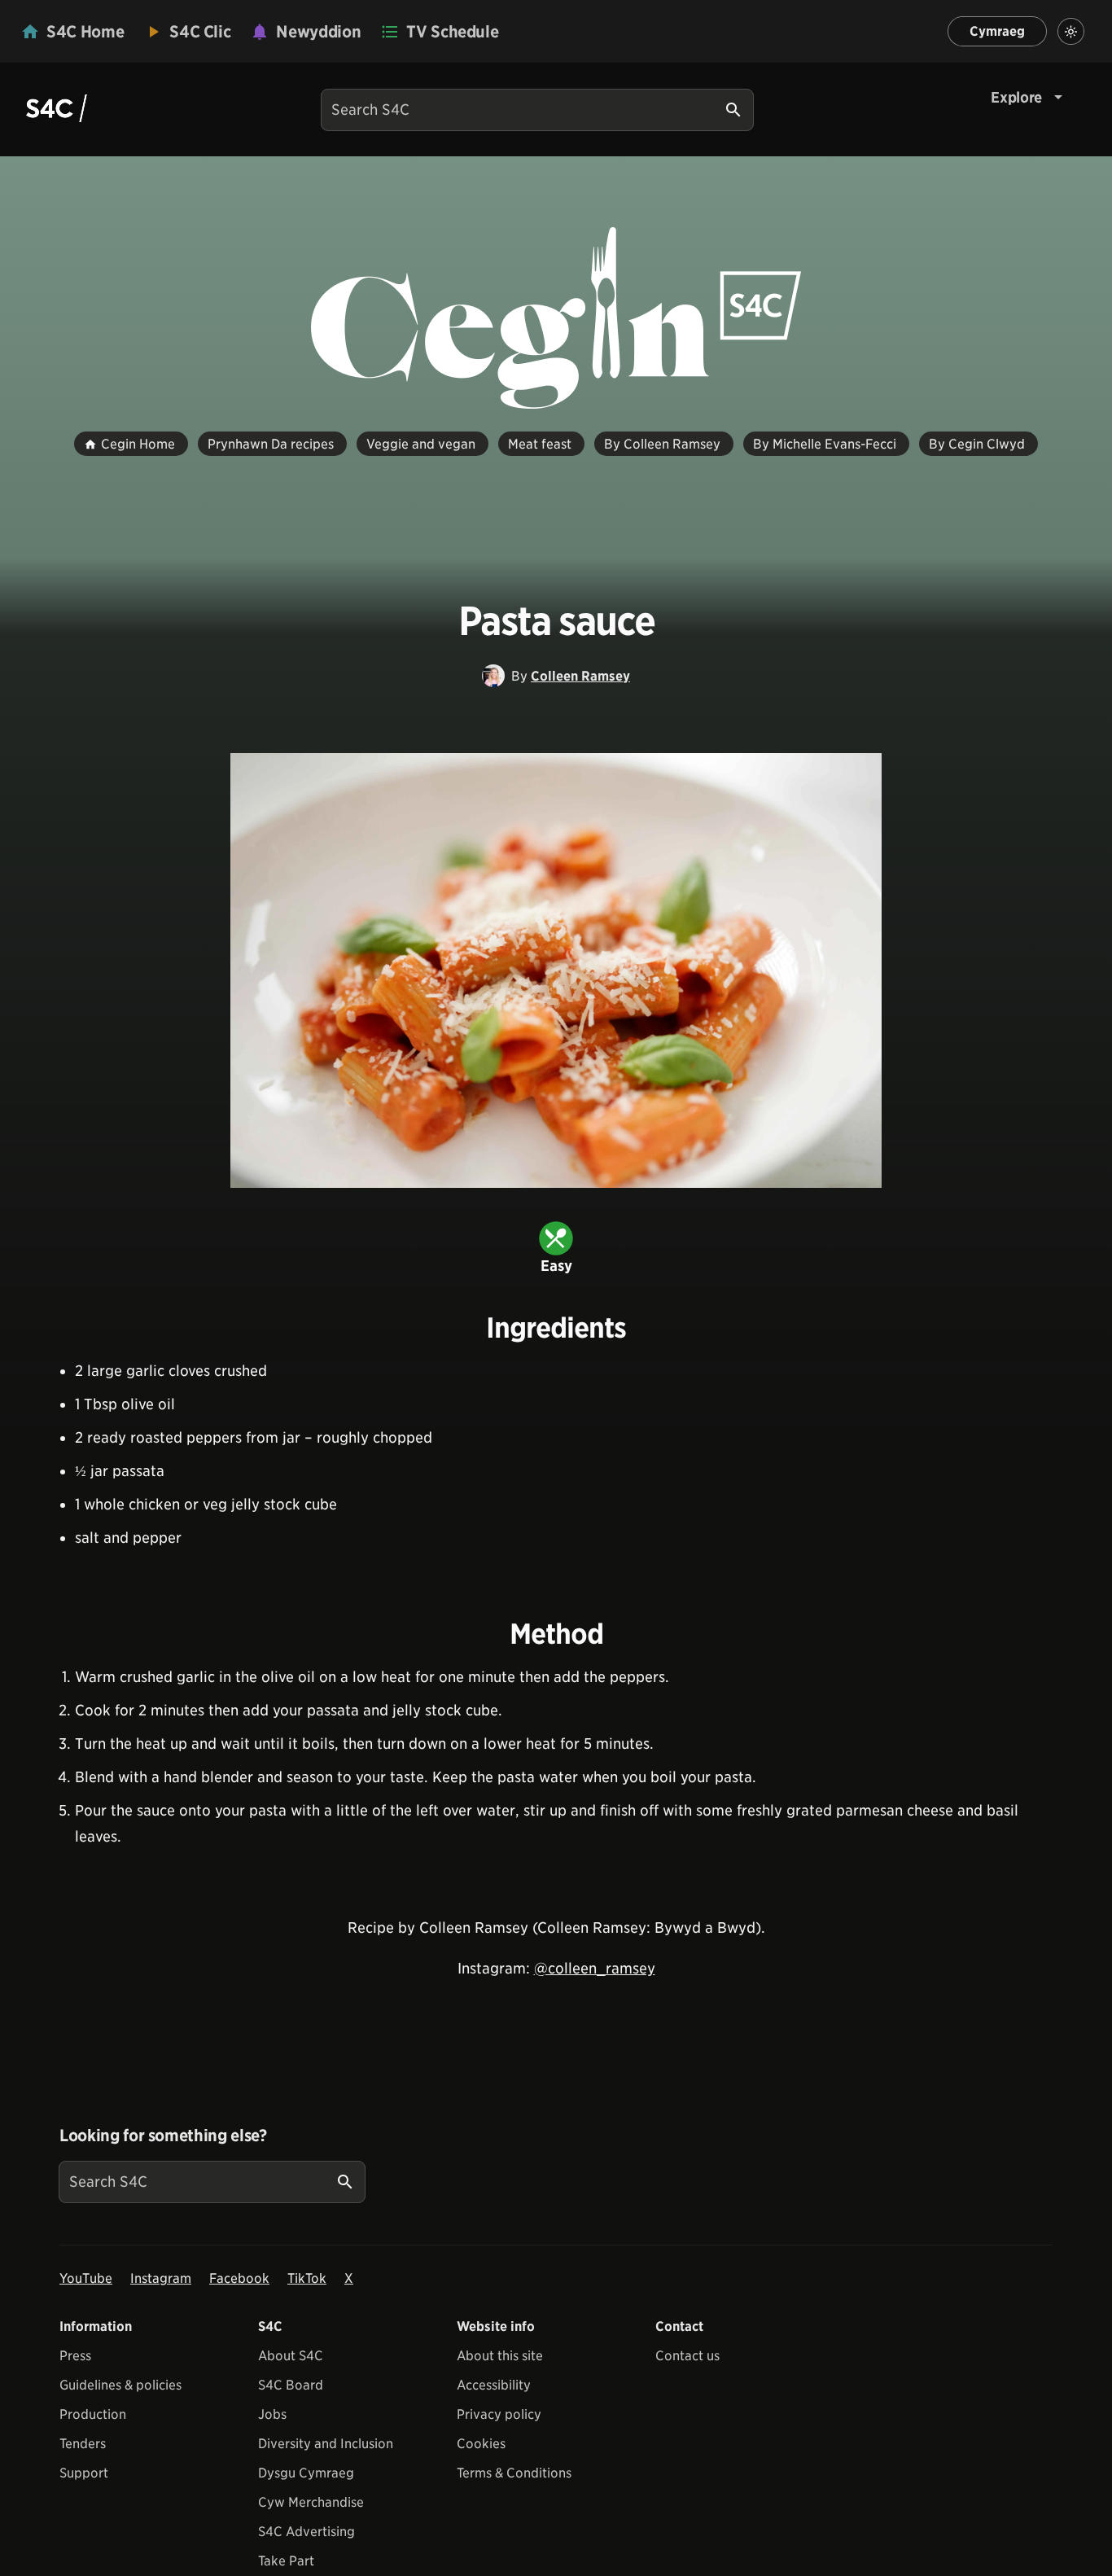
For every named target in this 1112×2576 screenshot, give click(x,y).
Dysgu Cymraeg (306, 2473)
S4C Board (291, 2385)
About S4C (291, 2356)
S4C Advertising (306, 2532)
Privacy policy (499, 2414)
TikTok (307, 2278)
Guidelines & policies (120, 2385)
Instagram (161, 2278)
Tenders (83, 2444)
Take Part (286, 2561)
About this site (500, 2356)
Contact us (687, 2356)
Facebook (239, 2278)
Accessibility (494, 2385)
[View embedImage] (556, 970)
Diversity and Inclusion (326, 2444)
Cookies (481, 2444)
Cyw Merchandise (311, 2502)
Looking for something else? (163, 2136)
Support (84, 2473)
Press (75, 2356)
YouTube (86, 2278)
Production (93, 2414)
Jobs (272, 2414)
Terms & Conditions (514, 2473)
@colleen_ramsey (595, 1968)
